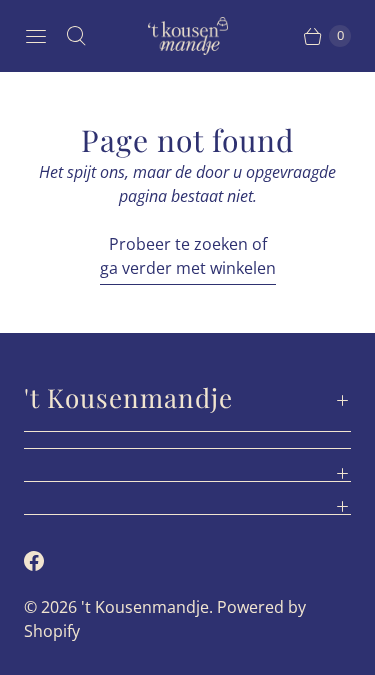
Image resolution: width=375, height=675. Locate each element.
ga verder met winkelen (188, 268)
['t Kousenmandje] (188, 36)
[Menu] (36, 36)
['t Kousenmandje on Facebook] (46, 561)
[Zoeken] (76, 36)
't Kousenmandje (145, 607)
